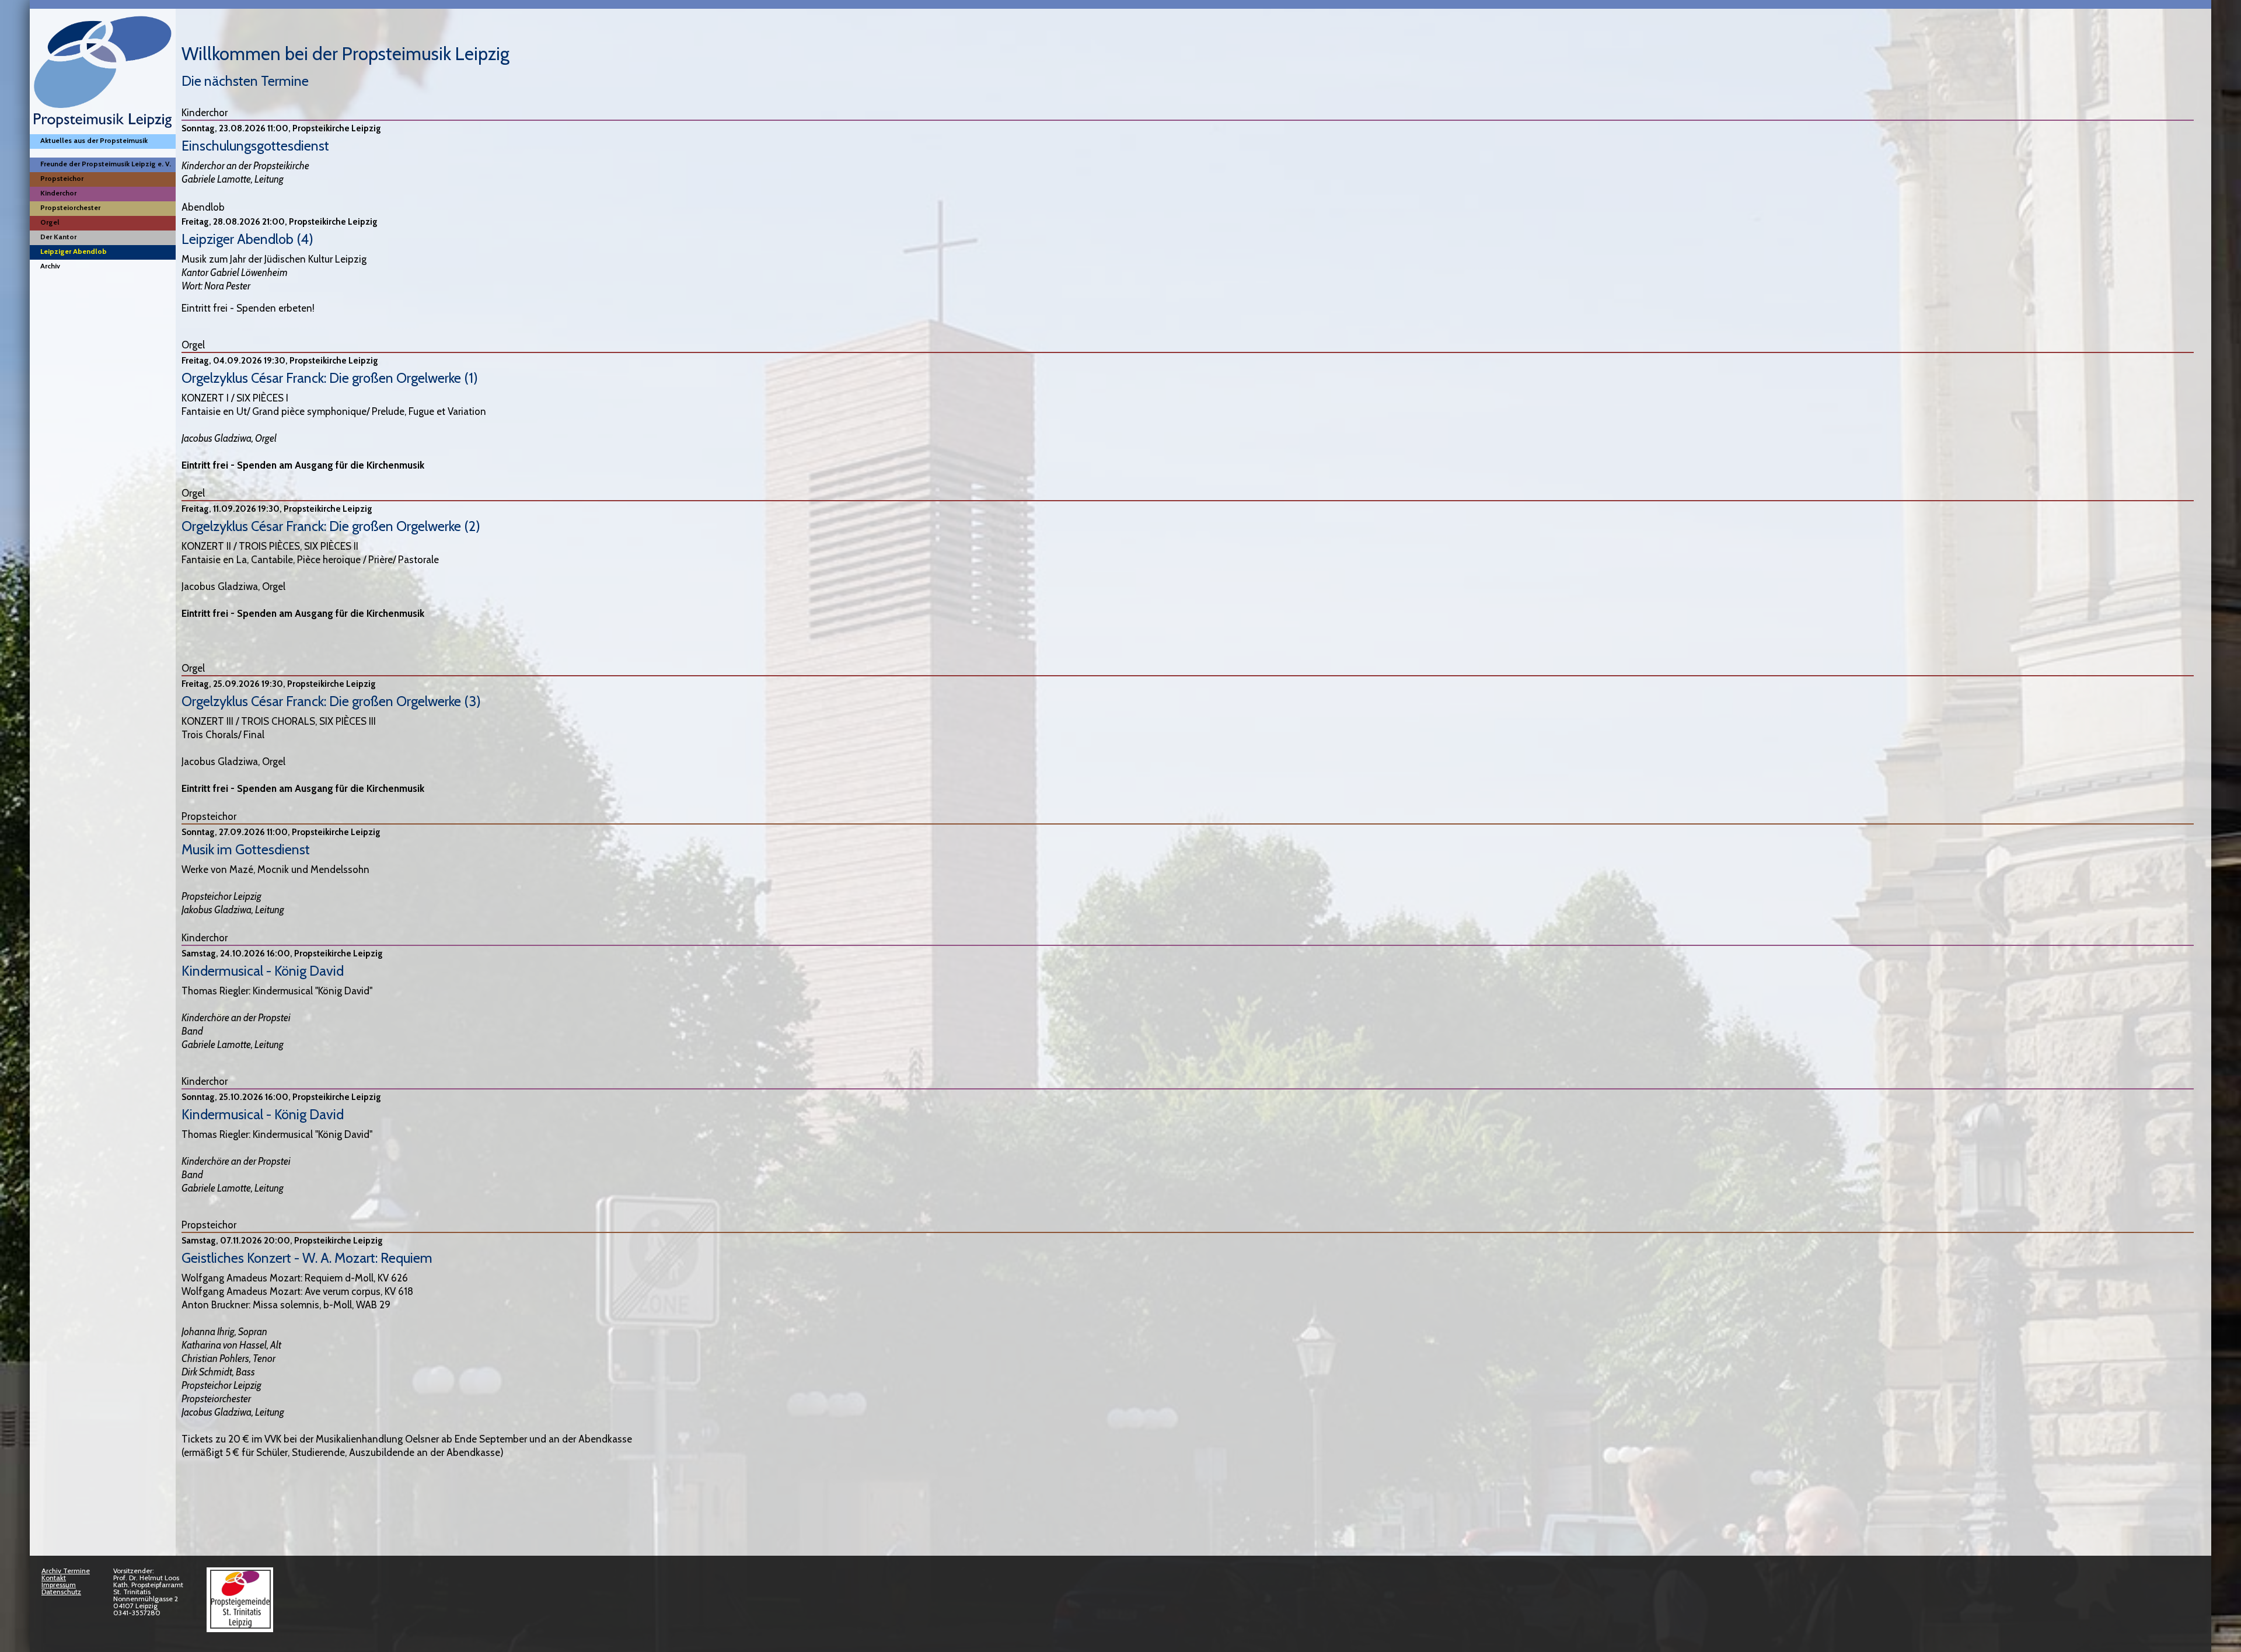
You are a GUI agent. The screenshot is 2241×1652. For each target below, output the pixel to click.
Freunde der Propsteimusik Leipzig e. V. (106, 164)
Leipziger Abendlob (74, 251)
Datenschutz (61, 1592)
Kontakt (54, 1578)
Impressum (59, 1585)
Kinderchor (58, 193)
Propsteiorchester (70, 207)
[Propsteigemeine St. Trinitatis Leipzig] (240, 1626)
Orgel (50, 222)
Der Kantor (58, 237)
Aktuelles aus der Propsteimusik (94, 140)
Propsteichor (62, 178)
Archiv (50, 266)
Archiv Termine (66, 1571)
